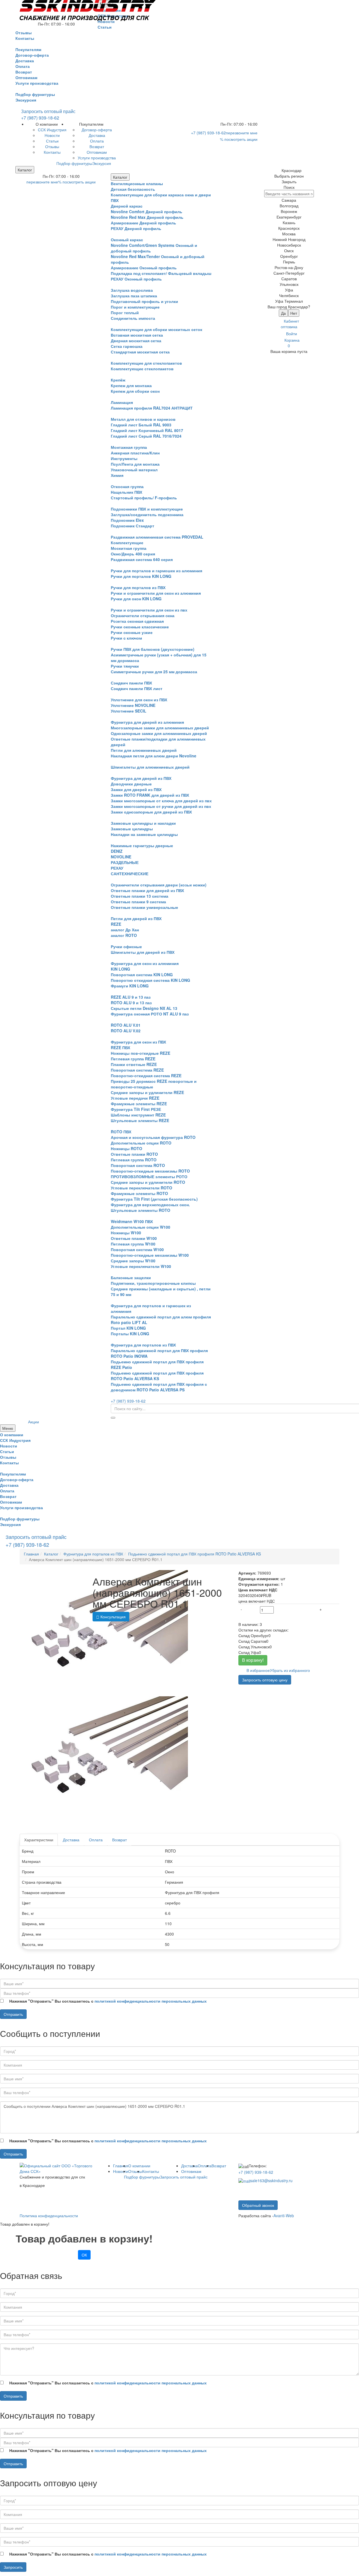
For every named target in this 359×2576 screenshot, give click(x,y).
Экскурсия (26, 100)
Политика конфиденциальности (49, 2216)
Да (283, 313)
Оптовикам (191, 2171)
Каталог (25, 170)
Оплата (96, 1840)
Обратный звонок (258, 2205)
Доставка (71, 1840)
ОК (84, 2255)
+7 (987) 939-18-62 (40, 118)
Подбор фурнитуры (35, 94)
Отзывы (135, 2171)
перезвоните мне (242, 133)
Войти (292, 334)
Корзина (292, 343)
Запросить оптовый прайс (48, 111)
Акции (34, 1422)
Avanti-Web (284, 2216)
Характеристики (39, 1840)
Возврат (119, 1840)
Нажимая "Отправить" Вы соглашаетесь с (108, 2001)
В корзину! (253, 1660)
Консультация (112, 1617)
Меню (8, 1428)
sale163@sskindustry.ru (271, 2180)
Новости (121, 2171)
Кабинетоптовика (290, 324)
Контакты (151, 2171)
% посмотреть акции (239, 139)
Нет (294, 313)
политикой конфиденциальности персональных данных (151, 2001)
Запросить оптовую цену (265, 1680)
